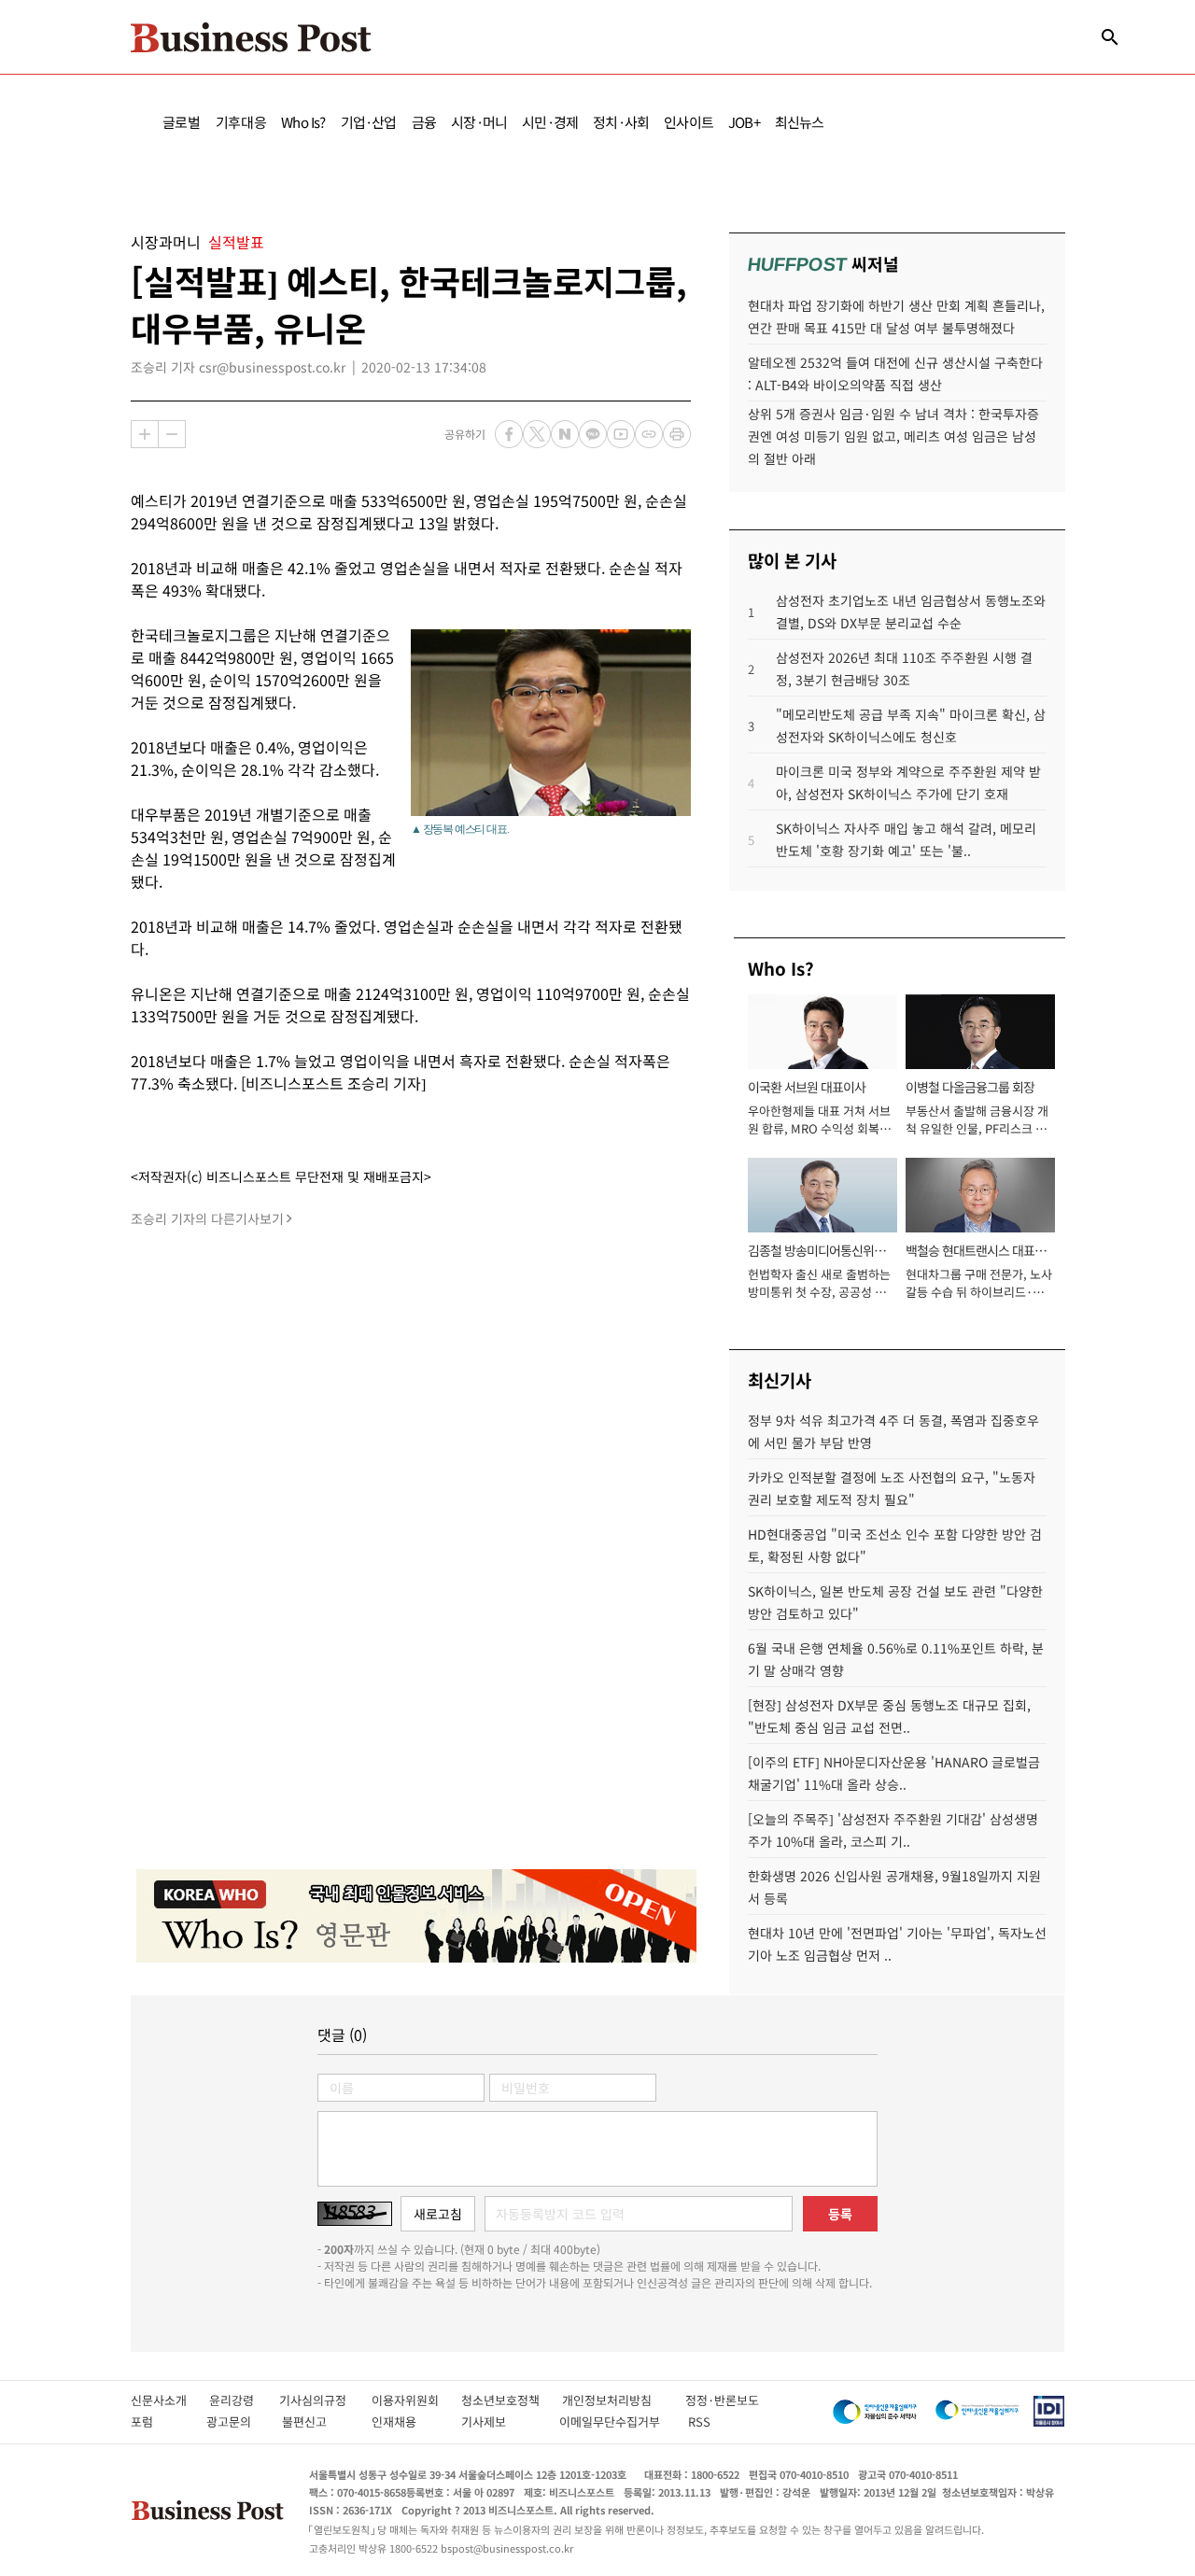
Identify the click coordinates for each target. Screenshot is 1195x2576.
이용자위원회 (416, 2400)
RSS (699, 2421)
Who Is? (303, 122)
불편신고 (317, 2421)
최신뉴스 (800, 122)
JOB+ (744, 122)
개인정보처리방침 (624, 2400)
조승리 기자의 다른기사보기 (207, 1218)
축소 (172, 434)
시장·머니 (479, 122)
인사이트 (689, 122)
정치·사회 (621, 122)
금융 (424, 122)
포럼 (159, 2421)
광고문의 (234, 2421)
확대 (145, 434)
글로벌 (182, 122)
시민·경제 (550, 122)
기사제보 (500, 2421)
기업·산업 (369, 122)
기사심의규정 (325, 2400)
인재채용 (407, 2421)
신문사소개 (170, 2400)
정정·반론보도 (722, 2400)
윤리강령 (244, 2400)
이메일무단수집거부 (614, 2421)
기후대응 (241, 122)
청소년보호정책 (512, 2400)
